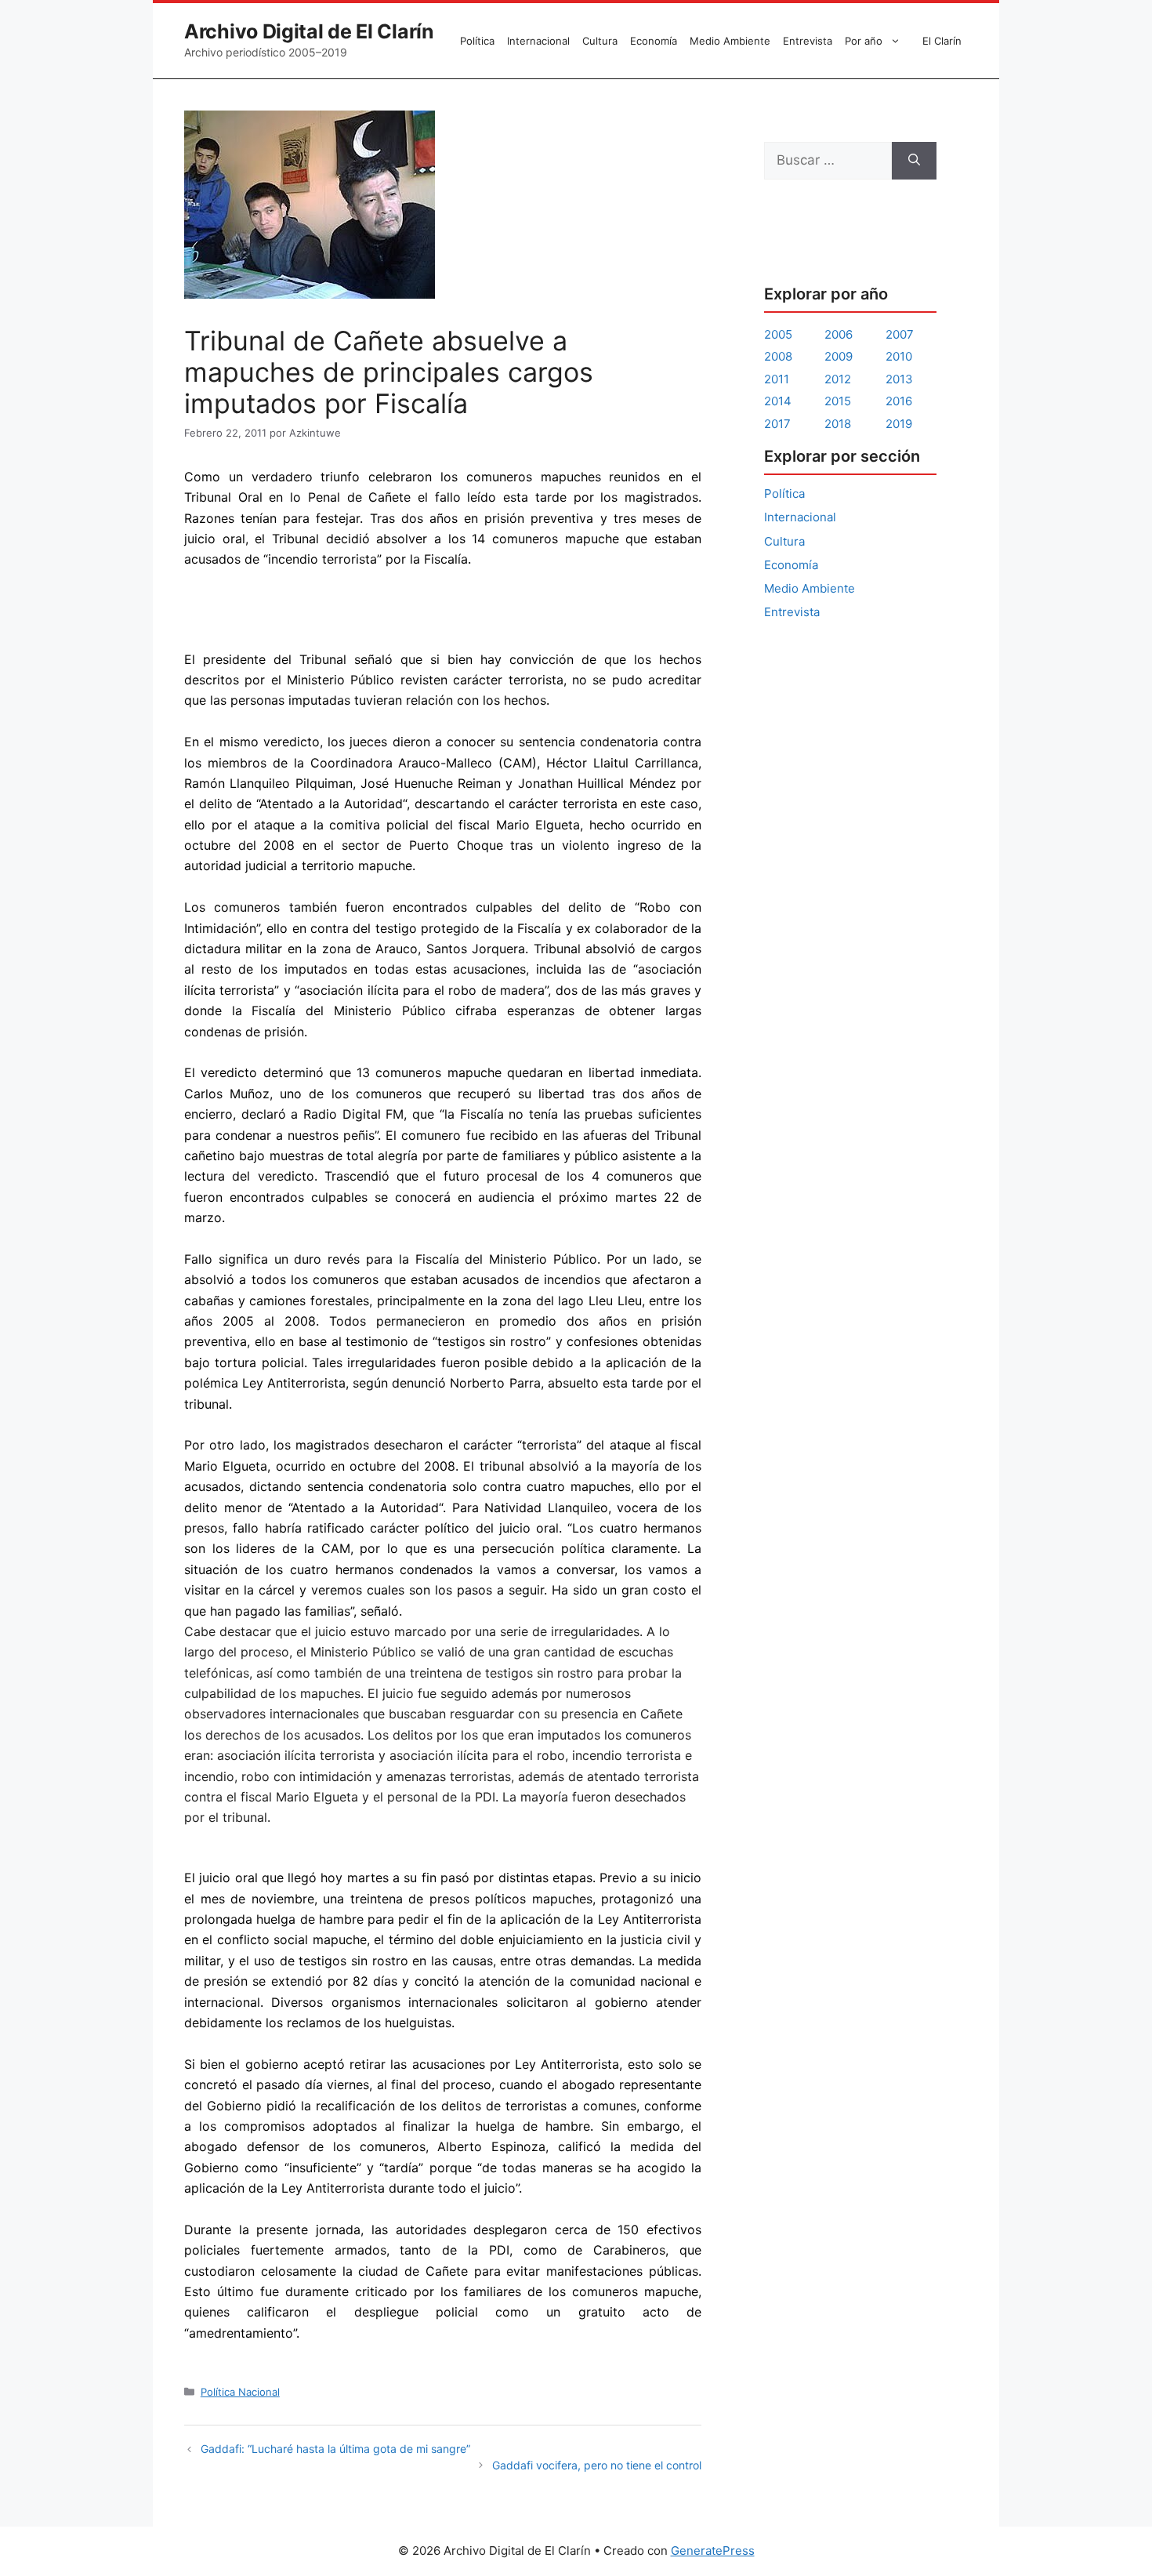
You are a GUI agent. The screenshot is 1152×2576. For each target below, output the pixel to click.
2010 (899, 356)
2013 (899, 379)
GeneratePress (713, 2551)
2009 (839, 356)
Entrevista (808, 41)
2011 (777, 379)
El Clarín (942, 41)
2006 (839, 334)
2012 (838, 379)
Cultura (600, 41)
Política (477, 41)
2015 (838, 401)
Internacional (538, 41)
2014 (778, 401)
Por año (864, 41)
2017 (777, 424)
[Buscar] (914, 161)
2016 (899, 401)
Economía (654, 41)
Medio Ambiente (730, 41)
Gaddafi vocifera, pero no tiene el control (597, 2465)
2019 (899, 424)
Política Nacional (240, 2392)
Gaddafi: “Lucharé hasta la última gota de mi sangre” (335, 2449)
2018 (838, 424)
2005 (778, 334)
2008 (778, 356)
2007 (900, 334)
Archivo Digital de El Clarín (309, 31)
